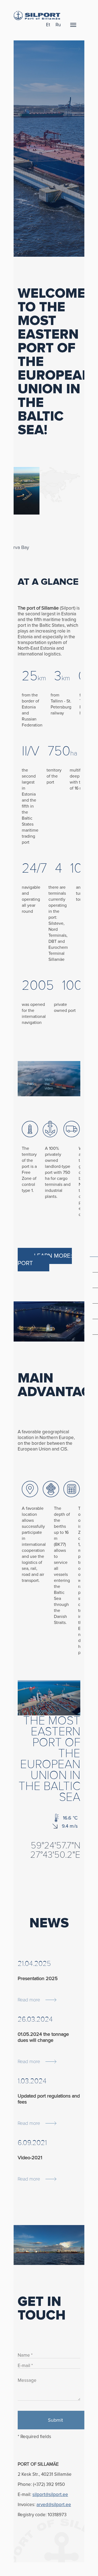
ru (58, 25)
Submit (55, 2420)
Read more (29, 2000)
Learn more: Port (45, 1260)
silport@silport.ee (50, 2494)
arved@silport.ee (54, 2505)
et (48, 25)
